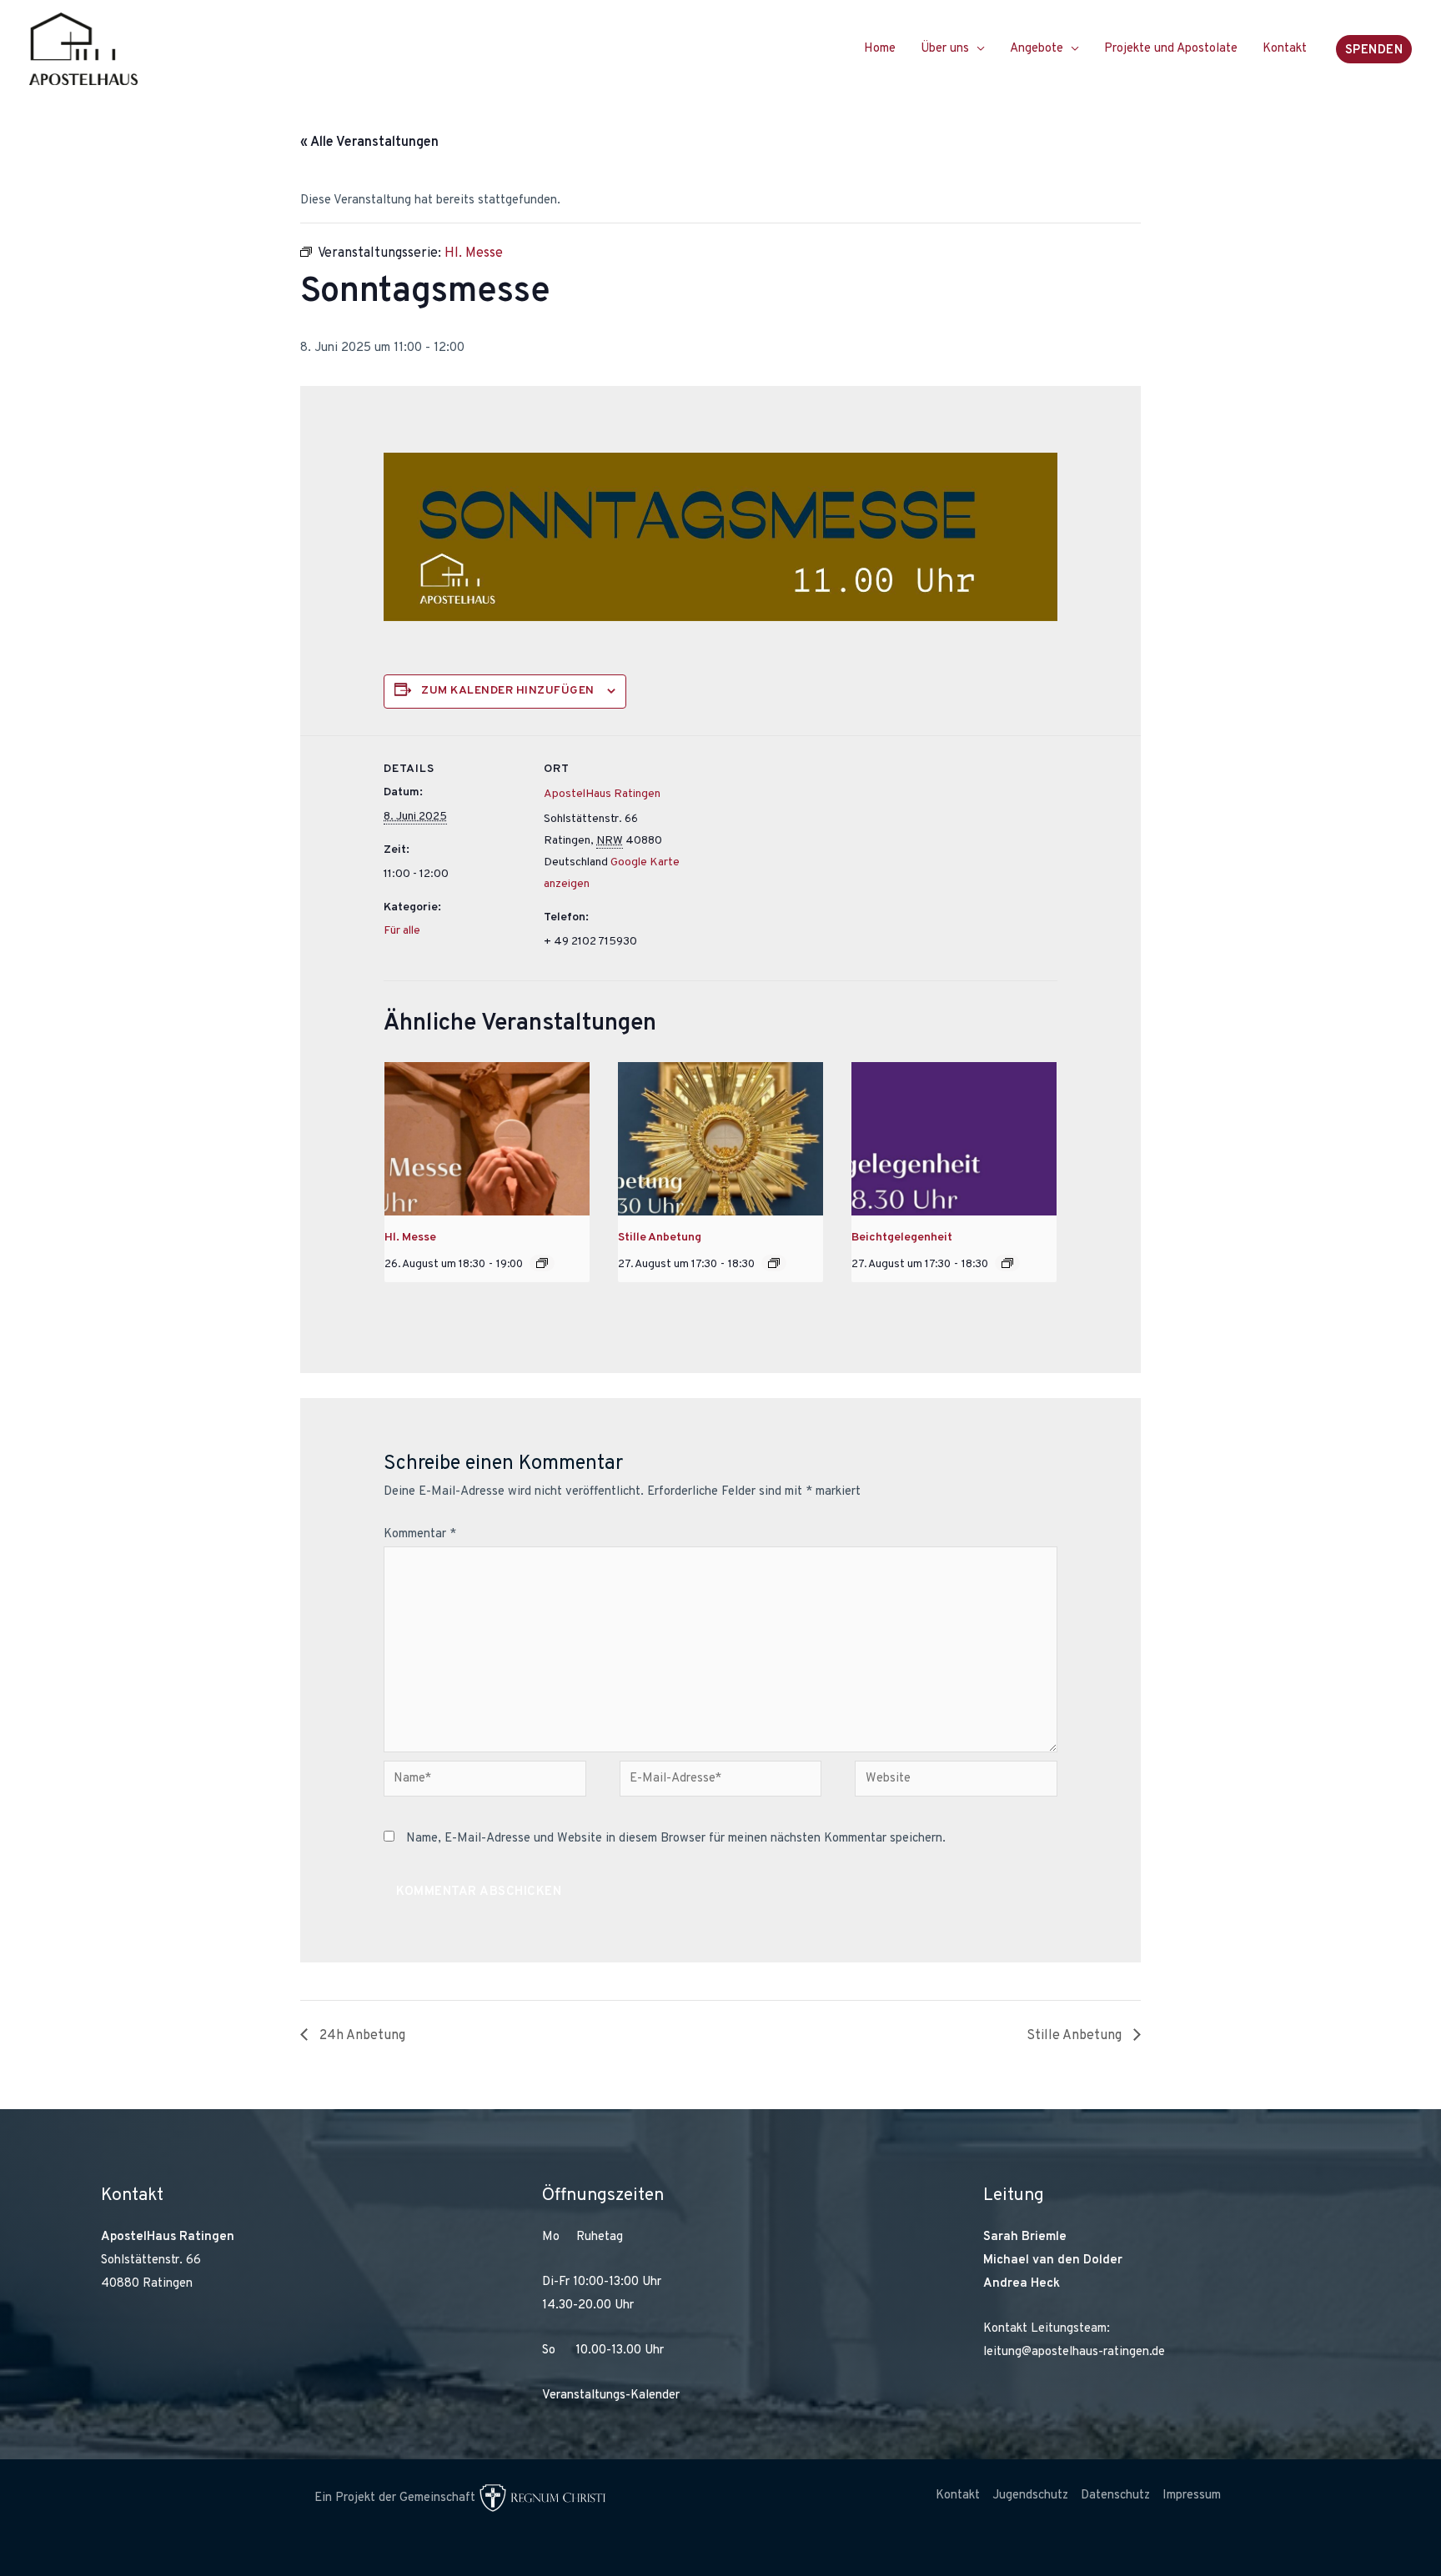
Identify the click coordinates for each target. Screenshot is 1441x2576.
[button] (1374, 49)
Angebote (1037, 49)
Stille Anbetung (660, 1238)
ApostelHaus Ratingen (602, 794)
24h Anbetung (361, 2036)
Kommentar (420, 1534)
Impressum (1192, 2496)
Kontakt (1285, 49)
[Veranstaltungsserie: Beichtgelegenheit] (1007, 1263)
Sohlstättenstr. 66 (151, 2260)
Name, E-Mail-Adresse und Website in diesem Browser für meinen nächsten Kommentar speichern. (676, 1839)
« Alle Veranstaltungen (369, 143)
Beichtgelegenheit (902, 1238)
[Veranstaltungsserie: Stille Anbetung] (774, 1263)
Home (880, 49)
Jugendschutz (1030, 2496)
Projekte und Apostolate (1171, 49)
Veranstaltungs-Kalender (611, 2396)
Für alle (402, 931)
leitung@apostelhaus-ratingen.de (1074, 2352)
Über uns (945, 49)
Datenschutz (1115, 2496)
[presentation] (487, 1139)
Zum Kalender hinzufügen (508, 691)
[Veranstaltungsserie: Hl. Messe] (542, 1263)
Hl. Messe (410, 1238)
